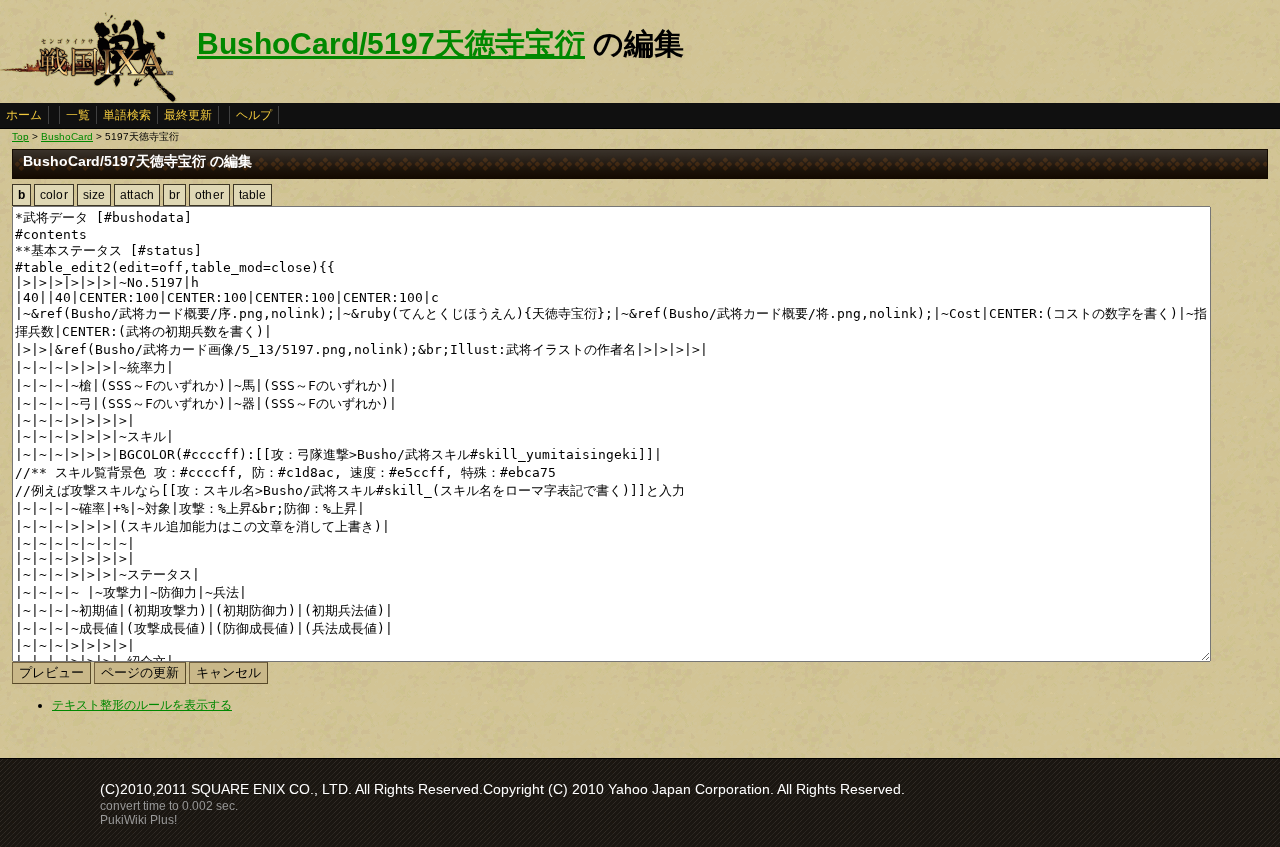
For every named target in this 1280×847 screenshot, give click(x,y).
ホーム (24, 115)
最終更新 (188, 115)
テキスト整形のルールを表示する (142, 705)
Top (20, 136)
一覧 (78, 115)
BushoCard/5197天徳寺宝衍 (391, 43)
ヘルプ (254, 115)
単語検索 (127, 115)
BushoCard (67, 136)
